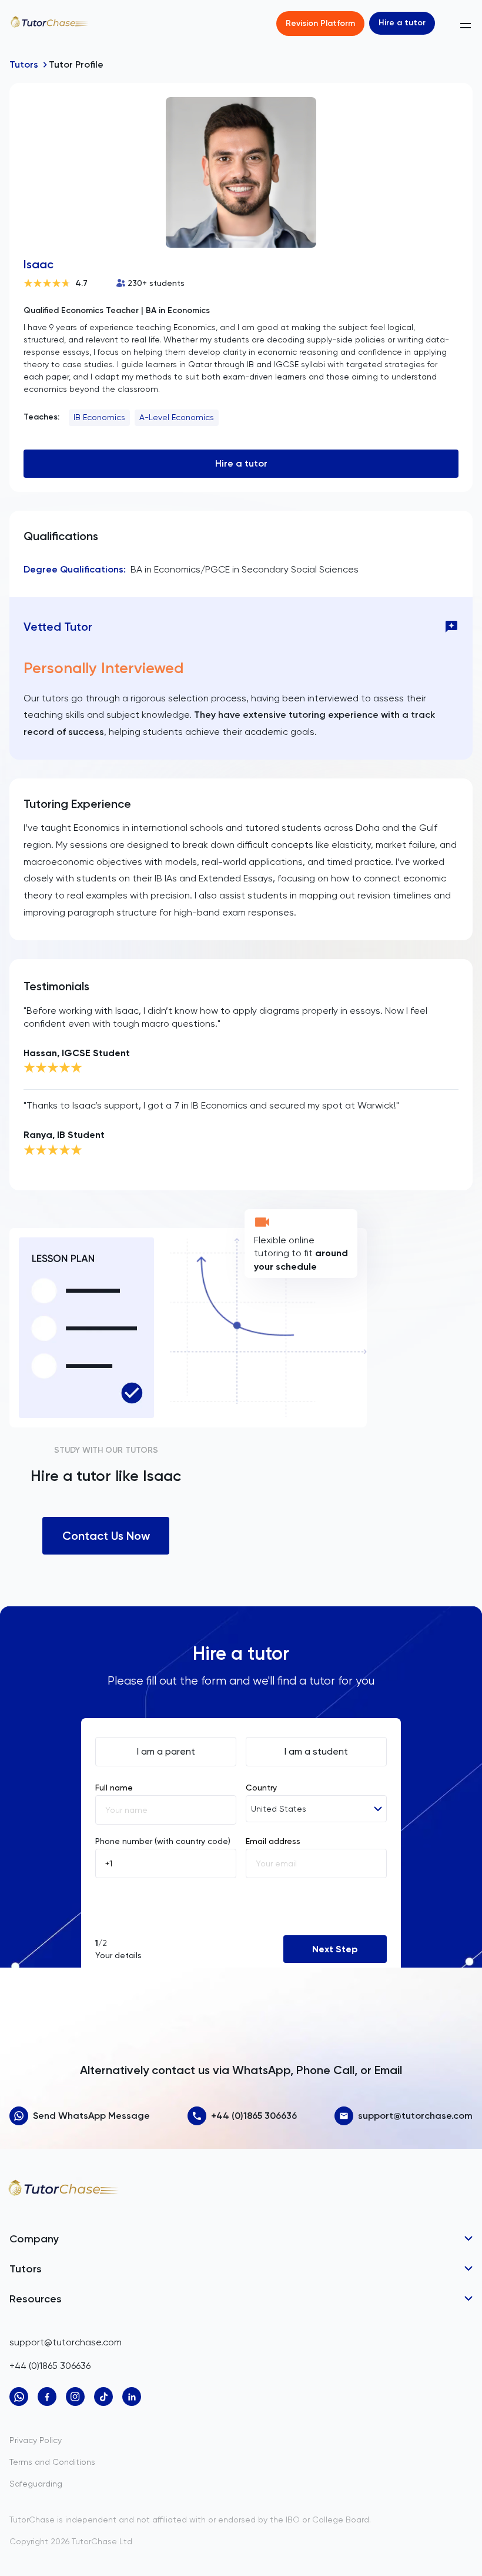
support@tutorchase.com (415, 2116)
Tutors (24, 64)
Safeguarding (36, 2484)
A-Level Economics (177, 417)
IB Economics (99, 417)
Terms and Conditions (52, 2462)
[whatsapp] (19, 2397)
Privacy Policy (36, 2440)
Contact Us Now (106, 1536)
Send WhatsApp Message (91, 2116)
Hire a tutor (402, 23)
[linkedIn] (132, 2397)
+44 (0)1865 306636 (254, 2116)
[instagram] (75, 2397)
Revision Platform (320, 23)
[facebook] (47, 2397)
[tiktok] (103, 2397)
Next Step (335, 1949)
